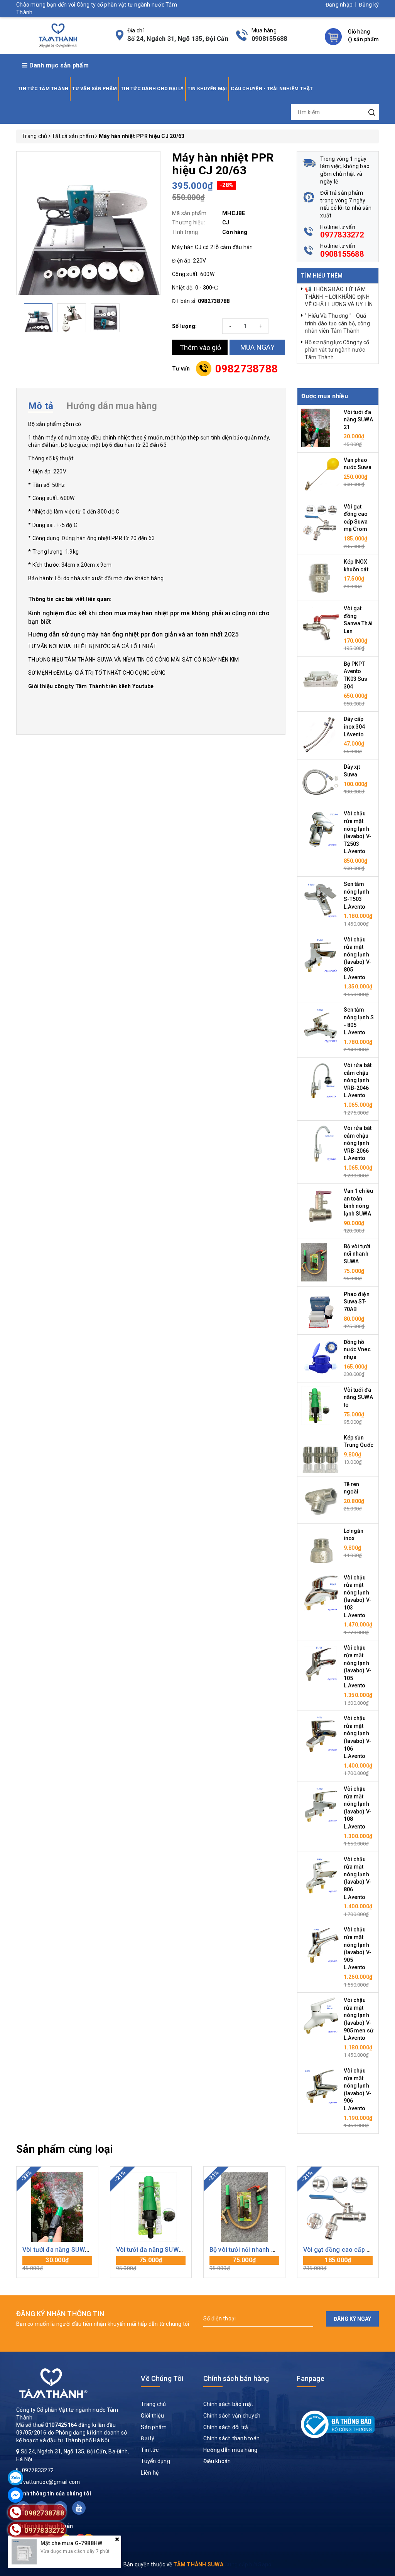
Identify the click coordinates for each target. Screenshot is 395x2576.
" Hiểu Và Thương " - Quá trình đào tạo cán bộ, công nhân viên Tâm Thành (337, 323)
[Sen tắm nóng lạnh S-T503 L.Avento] (321, 899)
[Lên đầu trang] (383, 1797)
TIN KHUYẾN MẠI (207, 89)
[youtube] (79, 2508)
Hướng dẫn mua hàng (230, 2450)
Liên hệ (150, 2473)
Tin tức (150, 2450)
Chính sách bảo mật (228, 2404)
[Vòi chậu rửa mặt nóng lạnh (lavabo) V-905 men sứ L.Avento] (321, 2015)
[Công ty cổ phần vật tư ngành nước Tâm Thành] (57, 35)
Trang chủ (153, 2404)
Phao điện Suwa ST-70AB (357, 1302)
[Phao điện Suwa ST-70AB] (321, 1310)
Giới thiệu (152, 2416)
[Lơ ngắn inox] (321, 1546)
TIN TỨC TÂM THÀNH (43, 89)
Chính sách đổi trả (226, 2427)
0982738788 (247, 369)
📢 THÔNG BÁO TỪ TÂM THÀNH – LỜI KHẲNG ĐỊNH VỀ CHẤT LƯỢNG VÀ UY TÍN (339, 297)
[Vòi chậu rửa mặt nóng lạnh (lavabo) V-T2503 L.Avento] (321, 829)
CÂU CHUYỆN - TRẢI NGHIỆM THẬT (272, 89)
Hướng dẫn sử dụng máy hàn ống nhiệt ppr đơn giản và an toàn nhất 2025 (133, 634)
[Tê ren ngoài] (321, 1499)
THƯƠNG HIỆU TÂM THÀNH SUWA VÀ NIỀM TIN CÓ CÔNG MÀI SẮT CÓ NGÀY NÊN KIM (134, 660)
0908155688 (269, 39)
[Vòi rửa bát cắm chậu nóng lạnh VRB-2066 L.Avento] (321, 1143)
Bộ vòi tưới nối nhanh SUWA (357, 1254)
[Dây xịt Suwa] (321, 782)
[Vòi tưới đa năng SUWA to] (316, 1405)
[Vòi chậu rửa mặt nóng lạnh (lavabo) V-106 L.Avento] (321, 1734)
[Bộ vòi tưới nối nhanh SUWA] (314, 1262)
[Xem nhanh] (57, 2207)
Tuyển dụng (155, 2461)
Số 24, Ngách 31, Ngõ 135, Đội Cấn (178, 39)
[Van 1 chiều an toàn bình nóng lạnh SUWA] (321, 1206)
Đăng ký (369, 5)
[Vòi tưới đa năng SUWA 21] (316, 427)
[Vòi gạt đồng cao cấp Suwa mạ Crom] (321, 522)
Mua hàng (57, 2264)
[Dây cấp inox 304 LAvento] (321, 734)
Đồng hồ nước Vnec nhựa (357, 1349)
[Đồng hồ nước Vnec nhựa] (321, 1357)
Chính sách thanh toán (231, 2438)
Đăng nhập (339, 5)
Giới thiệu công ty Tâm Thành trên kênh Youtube (91, 686)
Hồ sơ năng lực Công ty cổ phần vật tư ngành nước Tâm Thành (337, 350)
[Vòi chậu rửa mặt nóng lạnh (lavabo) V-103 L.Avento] (321, 1593)
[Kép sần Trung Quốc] (321, 1453)
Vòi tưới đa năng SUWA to (358, 1397)
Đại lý (148, 2438)
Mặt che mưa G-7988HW (71, 2543)
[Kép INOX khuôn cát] (321, 577)
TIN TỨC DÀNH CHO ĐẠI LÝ (152, 89)
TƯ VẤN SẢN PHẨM (95, 89)
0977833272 (342, 235)
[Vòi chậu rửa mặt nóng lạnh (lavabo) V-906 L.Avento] (321, 2086)
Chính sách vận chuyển (232, 2416)
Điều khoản (217, 2461)
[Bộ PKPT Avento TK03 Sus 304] (321, 679)
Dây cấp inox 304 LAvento (354, 726)
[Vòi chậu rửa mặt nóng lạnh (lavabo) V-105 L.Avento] (321, 1663)
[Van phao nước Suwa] (321, 475)
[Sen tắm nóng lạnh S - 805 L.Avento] (321, 1025)
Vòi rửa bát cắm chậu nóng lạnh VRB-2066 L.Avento (358, 1143)
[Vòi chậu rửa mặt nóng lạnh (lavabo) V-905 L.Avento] (321, 1945)
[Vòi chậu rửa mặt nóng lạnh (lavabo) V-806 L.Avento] (321, 1874)
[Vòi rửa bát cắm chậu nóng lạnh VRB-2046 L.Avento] (321, 1081)
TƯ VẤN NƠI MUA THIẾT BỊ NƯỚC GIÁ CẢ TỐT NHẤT (92, 646)
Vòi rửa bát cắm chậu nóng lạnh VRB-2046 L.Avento (358, 1080)
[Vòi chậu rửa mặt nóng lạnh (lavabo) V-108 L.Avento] (321, 1804)
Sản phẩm (154, 2427)
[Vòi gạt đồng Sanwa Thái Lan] (321, 624)
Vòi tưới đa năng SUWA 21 (358, 420)
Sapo (265, 2564)
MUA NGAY (257, 347)
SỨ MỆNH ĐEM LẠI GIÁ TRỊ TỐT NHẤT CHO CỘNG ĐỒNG (97, 673)
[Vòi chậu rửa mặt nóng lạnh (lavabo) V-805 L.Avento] (321, 955)
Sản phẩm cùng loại (65, 2149)
